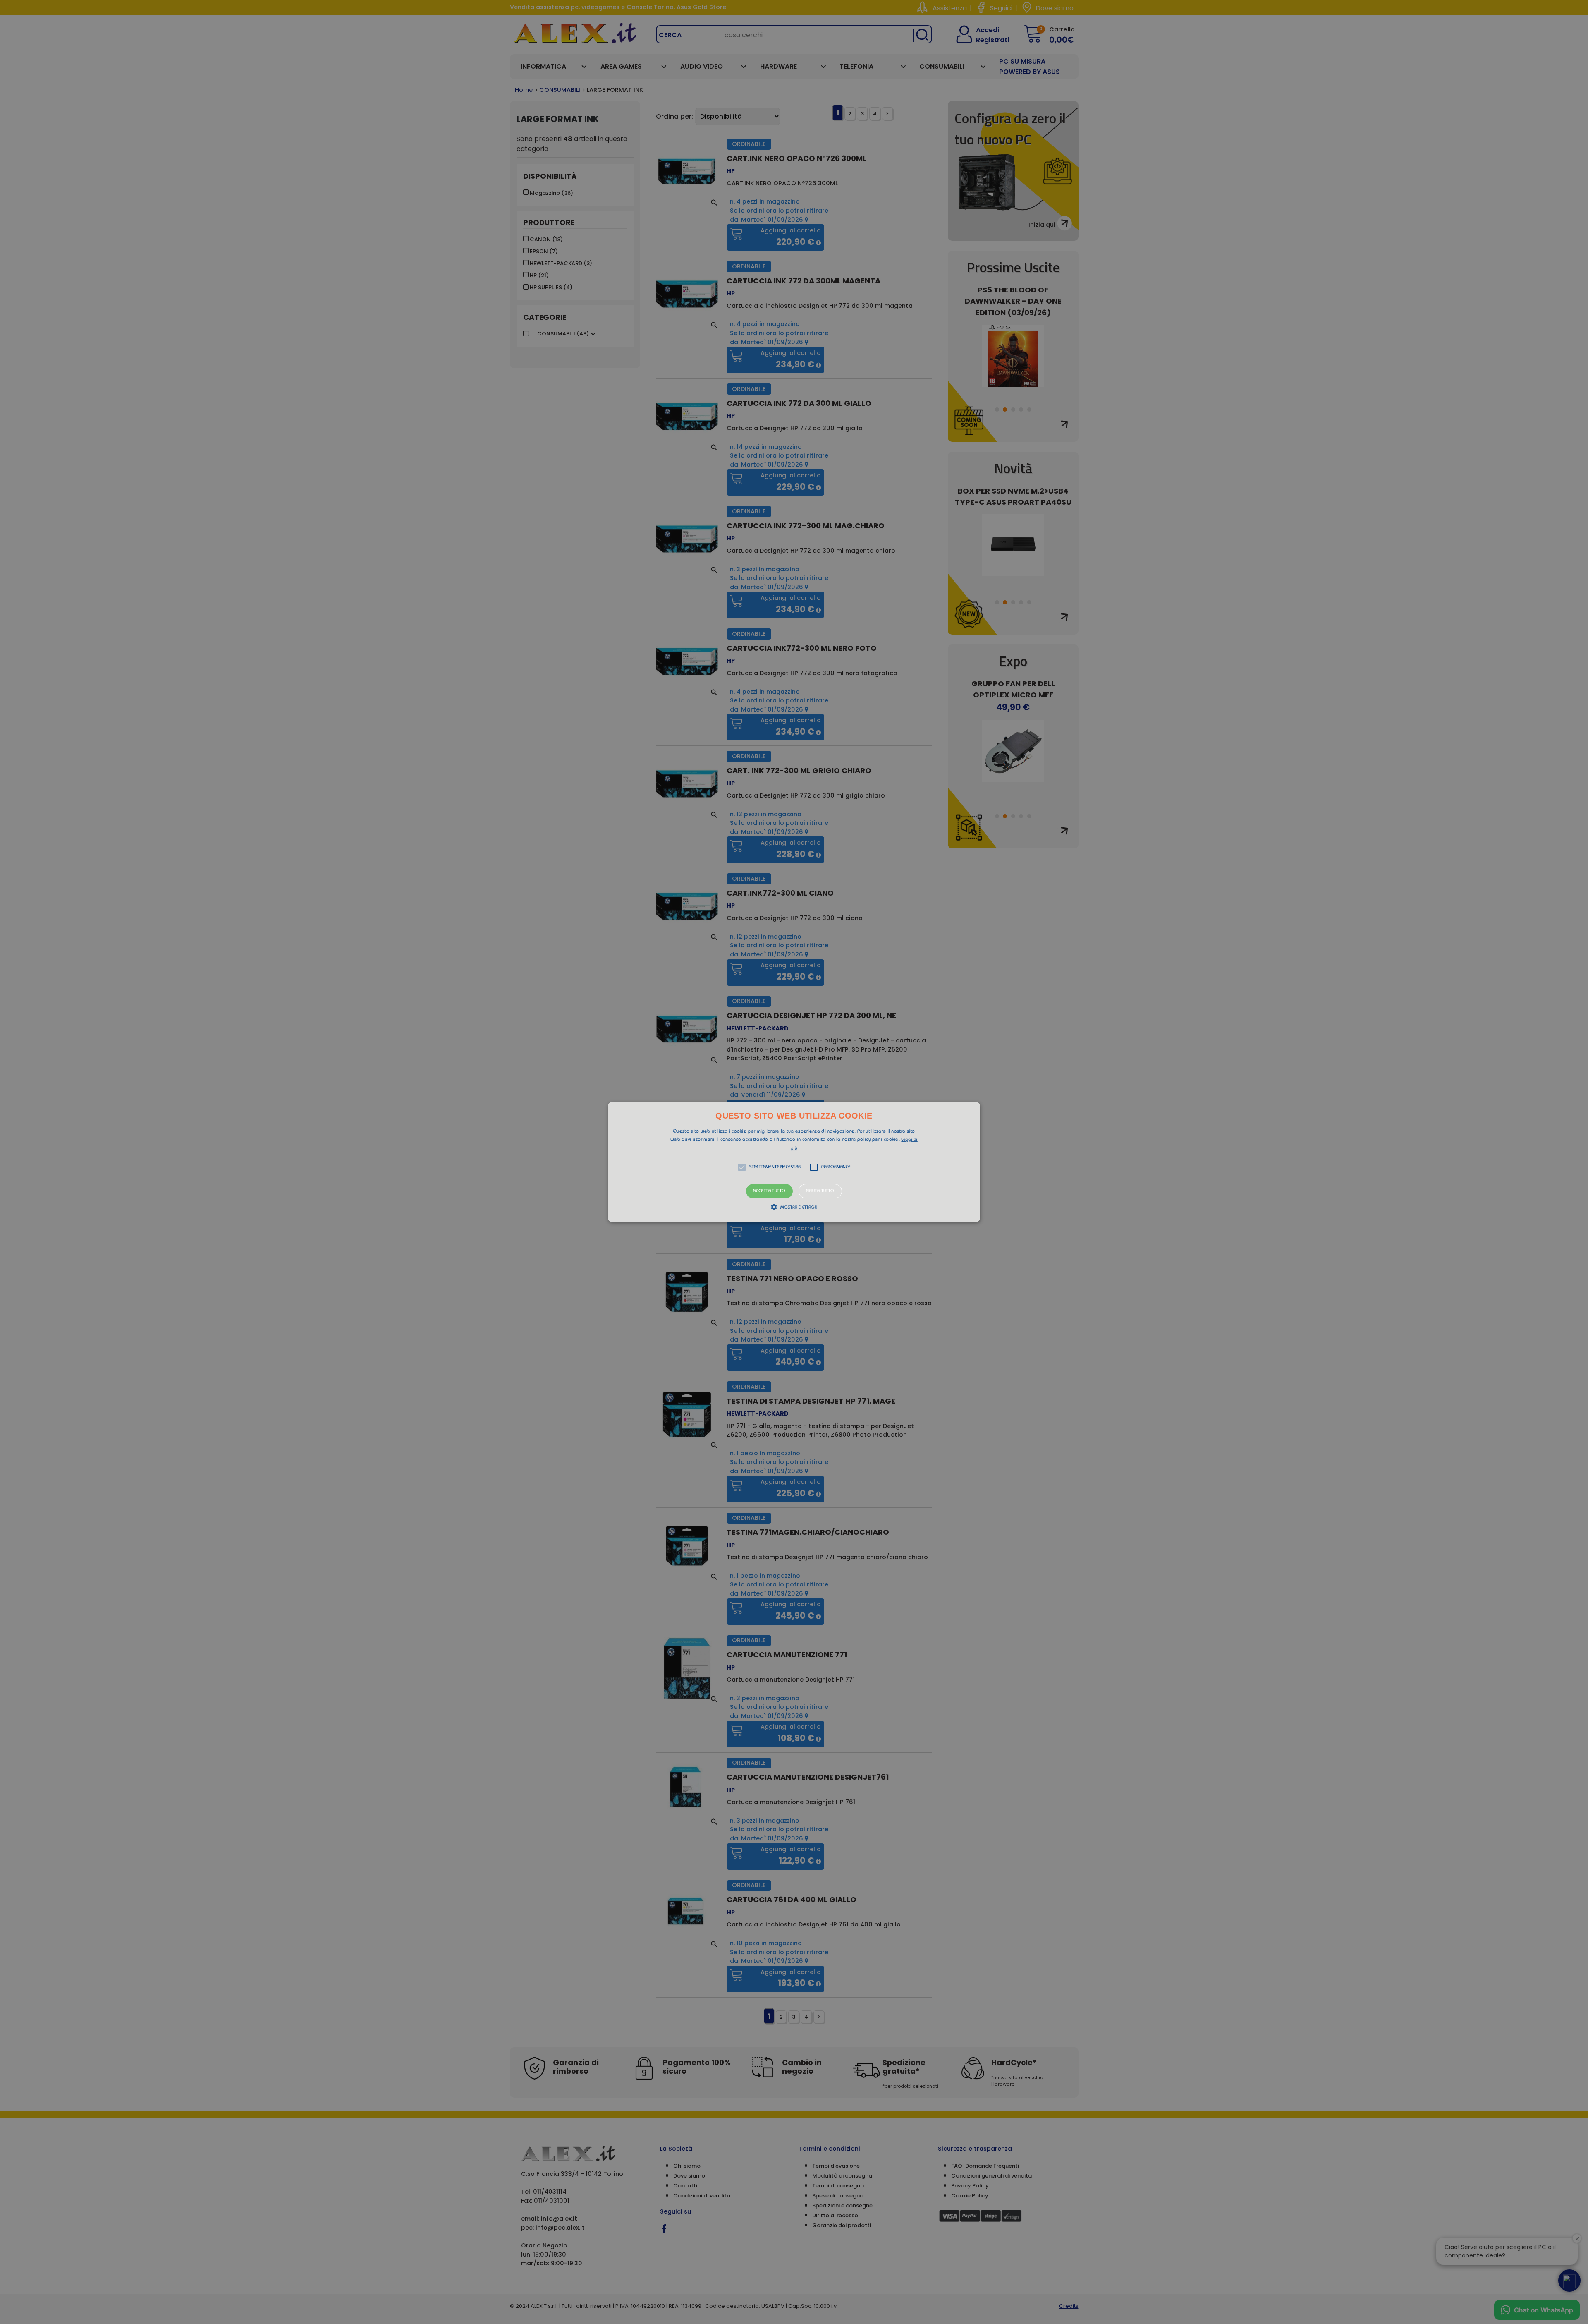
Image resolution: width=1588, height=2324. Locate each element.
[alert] (794, 1162)
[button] (794, 1162)
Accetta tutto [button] (769, 1191)
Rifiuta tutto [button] (820, 1191)
